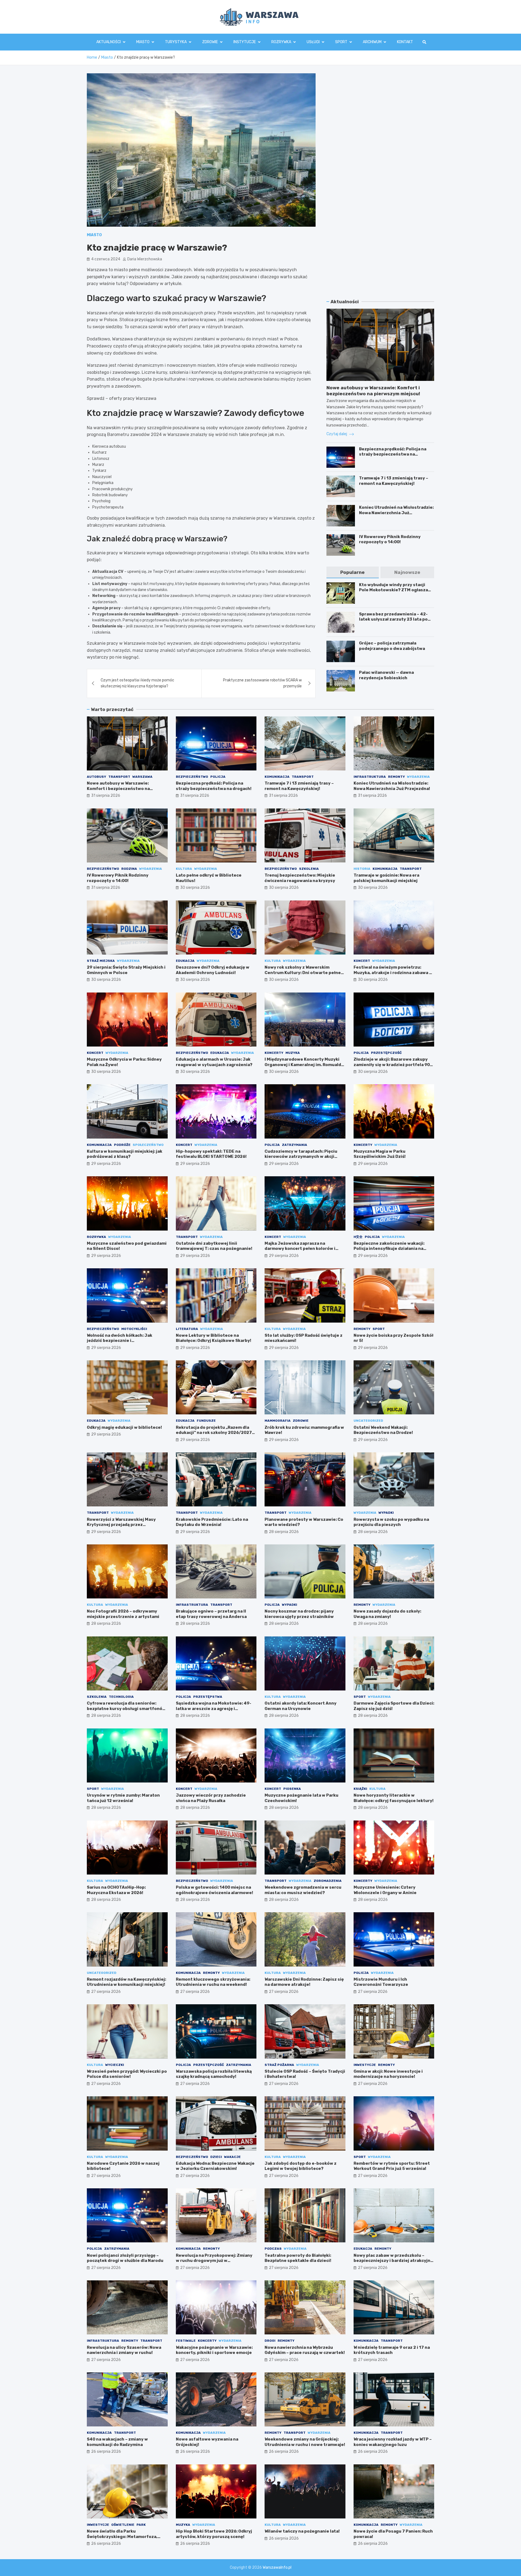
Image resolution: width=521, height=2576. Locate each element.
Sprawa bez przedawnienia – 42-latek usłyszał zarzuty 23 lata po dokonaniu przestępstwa (393, 619)
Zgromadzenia (328, 1881)
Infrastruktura (370, 777)
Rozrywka (281, 42)
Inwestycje (365, 2065)
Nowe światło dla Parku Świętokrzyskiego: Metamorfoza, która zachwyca (122, 2537)
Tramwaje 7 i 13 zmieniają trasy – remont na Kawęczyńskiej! (394, 481)
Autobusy (96, 777)
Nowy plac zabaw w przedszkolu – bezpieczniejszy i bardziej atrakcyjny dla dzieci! (393, 2261)
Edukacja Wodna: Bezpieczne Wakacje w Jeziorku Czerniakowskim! (215, 2166)
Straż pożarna (279, 2065)
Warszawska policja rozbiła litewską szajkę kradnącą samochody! (214, 2074)
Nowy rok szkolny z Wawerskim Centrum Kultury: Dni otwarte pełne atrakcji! (303, 973)
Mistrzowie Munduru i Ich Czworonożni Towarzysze (381, 1982)
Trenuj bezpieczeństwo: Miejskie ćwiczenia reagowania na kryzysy (300, 878)
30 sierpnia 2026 (195, 888)
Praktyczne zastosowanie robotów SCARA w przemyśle (262, 683)
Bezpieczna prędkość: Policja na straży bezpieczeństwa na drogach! (393, 454)
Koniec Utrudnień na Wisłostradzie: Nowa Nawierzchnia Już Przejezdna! (396, 513)
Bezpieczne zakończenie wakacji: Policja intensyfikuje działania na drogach (389, 1249)
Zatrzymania (295, 1145)
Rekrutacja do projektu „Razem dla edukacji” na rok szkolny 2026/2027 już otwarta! (214, 1433)
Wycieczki (115, 2065)
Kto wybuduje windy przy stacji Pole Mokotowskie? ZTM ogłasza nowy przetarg (393, 590)
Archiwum (372, 42)
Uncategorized (368, 1421)
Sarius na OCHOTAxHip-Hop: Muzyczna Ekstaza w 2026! (116, 1890)
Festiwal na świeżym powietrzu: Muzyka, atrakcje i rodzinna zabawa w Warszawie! (393, 973)
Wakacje (232, 2157)
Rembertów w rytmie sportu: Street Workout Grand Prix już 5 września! (392, 2166)
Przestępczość (386, 1053)
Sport (341, 42)
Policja (218, 777)
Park (141, 2525)
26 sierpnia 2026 (106, 2452)
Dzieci (216, 2157)
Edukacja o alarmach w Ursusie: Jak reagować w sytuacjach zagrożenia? (214, 1062)
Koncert (362, 961)
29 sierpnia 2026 (106, 1164)
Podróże (122, 1145)
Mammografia (278, 1421)
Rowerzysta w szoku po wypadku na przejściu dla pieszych (391, 1522)
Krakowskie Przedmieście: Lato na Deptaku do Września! (212, 1522)
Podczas (273, 2249)
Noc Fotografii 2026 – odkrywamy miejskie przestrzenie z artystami (123, 1614)
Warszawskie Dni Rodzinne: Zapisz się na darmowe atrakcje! (304, 1982)
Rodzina (129, 869)
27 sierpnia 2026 (106, 1992)
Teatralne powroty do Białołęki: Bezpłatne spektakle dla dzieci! (298, 2258)
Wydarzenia (418, 777)
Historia (362, 869)
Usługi (313, 42)
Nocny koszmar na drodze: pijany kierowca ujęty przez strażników (299, 1614)
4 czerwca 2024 (106, 259)
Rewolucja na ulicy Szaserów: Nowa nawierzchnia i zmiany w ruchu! (124, 2350)
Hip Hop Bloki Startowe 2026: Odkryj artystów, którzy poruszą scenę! (214, 2534)
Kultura (184, 869)
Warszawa (142, 777)
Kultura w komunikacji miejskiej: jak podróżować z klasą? (125, 1154)
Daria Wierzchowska (145, 259)
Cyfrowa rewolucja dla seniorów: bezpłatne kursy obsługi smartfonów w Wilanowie (126, 1709)
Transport (119, 777)
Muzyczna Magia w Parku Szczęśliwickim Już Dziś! (380, 1154)
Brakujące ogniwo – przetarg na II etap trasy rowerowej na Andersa (211, 1614)
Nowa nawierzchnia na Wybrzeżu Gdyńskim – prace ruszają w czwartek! (305, 2350)
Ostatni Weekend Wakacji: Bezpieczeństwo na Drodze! (383, 1430)
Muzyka (293, 1053)
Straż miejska (101, 961)
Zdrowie (210, 42)
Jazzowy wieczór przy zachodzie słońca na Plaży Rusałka (211, 1798)
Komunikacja (277, 777)
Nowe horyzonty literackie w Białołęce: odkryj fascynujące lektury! (394, 1798)
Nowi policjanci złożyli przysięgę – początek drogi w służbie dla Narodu (125, 2258)
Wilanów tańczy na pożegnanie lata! (302, 2531)
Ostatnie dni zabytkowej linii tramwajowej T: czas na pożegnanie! (214, 1246)
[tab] (352, 572)
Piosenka (292, 1789)
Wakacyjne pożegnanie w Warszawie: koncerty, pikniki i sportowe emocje (214, 2350)
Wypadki (386, 1513)
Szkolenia (309, 869)
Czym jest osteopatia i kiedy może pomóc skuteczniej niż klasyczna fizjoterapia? (137, 683)
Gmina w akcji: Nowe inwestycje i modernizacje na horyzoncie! (388, 2074)
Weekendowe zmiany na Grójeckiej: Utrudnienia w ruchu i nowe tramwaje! (305, 2442)
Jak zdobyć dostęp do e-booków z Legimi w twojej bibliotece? (301, 2166)
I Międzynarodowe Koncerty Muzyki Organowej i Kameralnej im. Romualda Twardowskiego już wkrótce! (304, 1065)
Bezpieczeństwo (192, 777)
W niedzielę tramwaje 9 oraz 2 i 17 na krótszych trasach (392, 2350)
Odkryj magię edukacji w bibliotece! (124, 1427)
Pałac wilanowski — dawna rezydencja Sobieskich (386, 675)
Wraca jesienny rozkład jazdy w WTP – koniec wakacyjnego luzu (393, 2442)
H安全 (358, 1237)
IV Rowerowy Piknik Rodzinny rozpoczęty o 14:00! (390, 539)
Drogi (270, 2341)
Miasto (143, 42)
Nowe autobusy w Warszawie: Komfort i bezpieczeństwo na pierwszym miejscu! (118, 788)
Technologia (121, 1697)
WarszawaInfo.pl (277, 2567)
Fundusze (206, 1421)
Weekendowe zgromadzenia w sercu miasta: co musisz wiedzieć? (303, 1890)
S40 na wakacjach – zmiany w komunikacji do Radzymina (117, 2442)
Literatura (187, 1329)
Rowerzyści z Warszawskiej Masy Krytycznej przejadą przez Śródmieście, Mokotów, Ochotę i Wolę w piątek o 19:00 (126, 1527)
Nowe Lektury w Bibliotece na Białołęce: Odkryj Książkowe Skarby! (214, 1338)
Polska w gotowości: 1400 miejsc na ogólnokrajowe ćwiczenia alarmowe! (215, 1890)
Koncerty (274, 1053)
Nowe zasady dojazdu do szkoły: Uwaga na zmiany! (387, 1614)
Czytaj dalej (337, 434)
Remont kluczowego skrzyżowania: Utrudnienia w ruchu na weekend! (213, 1982)
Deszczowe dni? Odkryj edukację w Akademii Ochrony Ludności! (213, 970)
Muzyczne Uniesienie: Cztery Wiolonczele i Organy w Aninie (385, 1890)
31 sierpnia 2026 (106, 796)
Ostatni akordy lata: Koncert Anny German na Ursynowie (301, 1706)
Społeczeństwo (148, 1145)
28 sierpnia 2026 (284, 1532)
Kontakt (405, 42)
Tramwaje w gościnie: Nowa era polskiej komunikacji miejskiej (386, 878)
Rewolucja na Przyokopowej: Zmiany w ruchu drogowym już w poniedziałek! (214, 2261)
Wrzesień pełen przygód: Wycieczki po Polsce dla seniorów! (127, 2074)
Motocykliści (134, 1329)
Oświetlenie (123, 2525)
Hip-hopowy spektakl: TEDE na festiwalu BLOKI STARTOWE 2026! (211, 1154)
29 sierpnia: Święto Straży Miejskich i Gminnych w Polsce (126, 970)
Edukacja (185, 961)
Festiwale (186, 2341)
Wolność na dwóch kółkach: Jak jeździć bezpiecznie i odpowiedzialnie (120, 1341)
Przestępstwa (208, 1697)
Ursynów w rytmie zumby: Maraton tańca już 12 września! (123, 1798)
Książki (360, 1789)
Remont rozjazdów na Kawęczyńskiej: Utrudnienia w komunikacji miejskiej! (126, 1982)
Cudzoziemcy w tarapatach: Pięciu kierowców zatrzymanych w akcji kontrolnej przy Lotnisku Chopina (301, 1157)
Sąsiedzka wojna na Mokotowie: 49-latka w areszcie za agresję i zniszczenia (214, 1709)
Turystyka (176, 42)
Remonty (396, 777)
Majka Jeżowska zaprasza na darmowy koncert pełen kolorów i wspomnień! (300, 1249)
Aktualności (109, 42)
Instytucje (245, 42)
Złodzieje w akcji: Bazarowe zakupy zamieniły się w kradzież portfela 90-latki (393, 1065)
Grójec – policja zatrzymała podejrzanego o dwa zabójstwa (392, 646)
